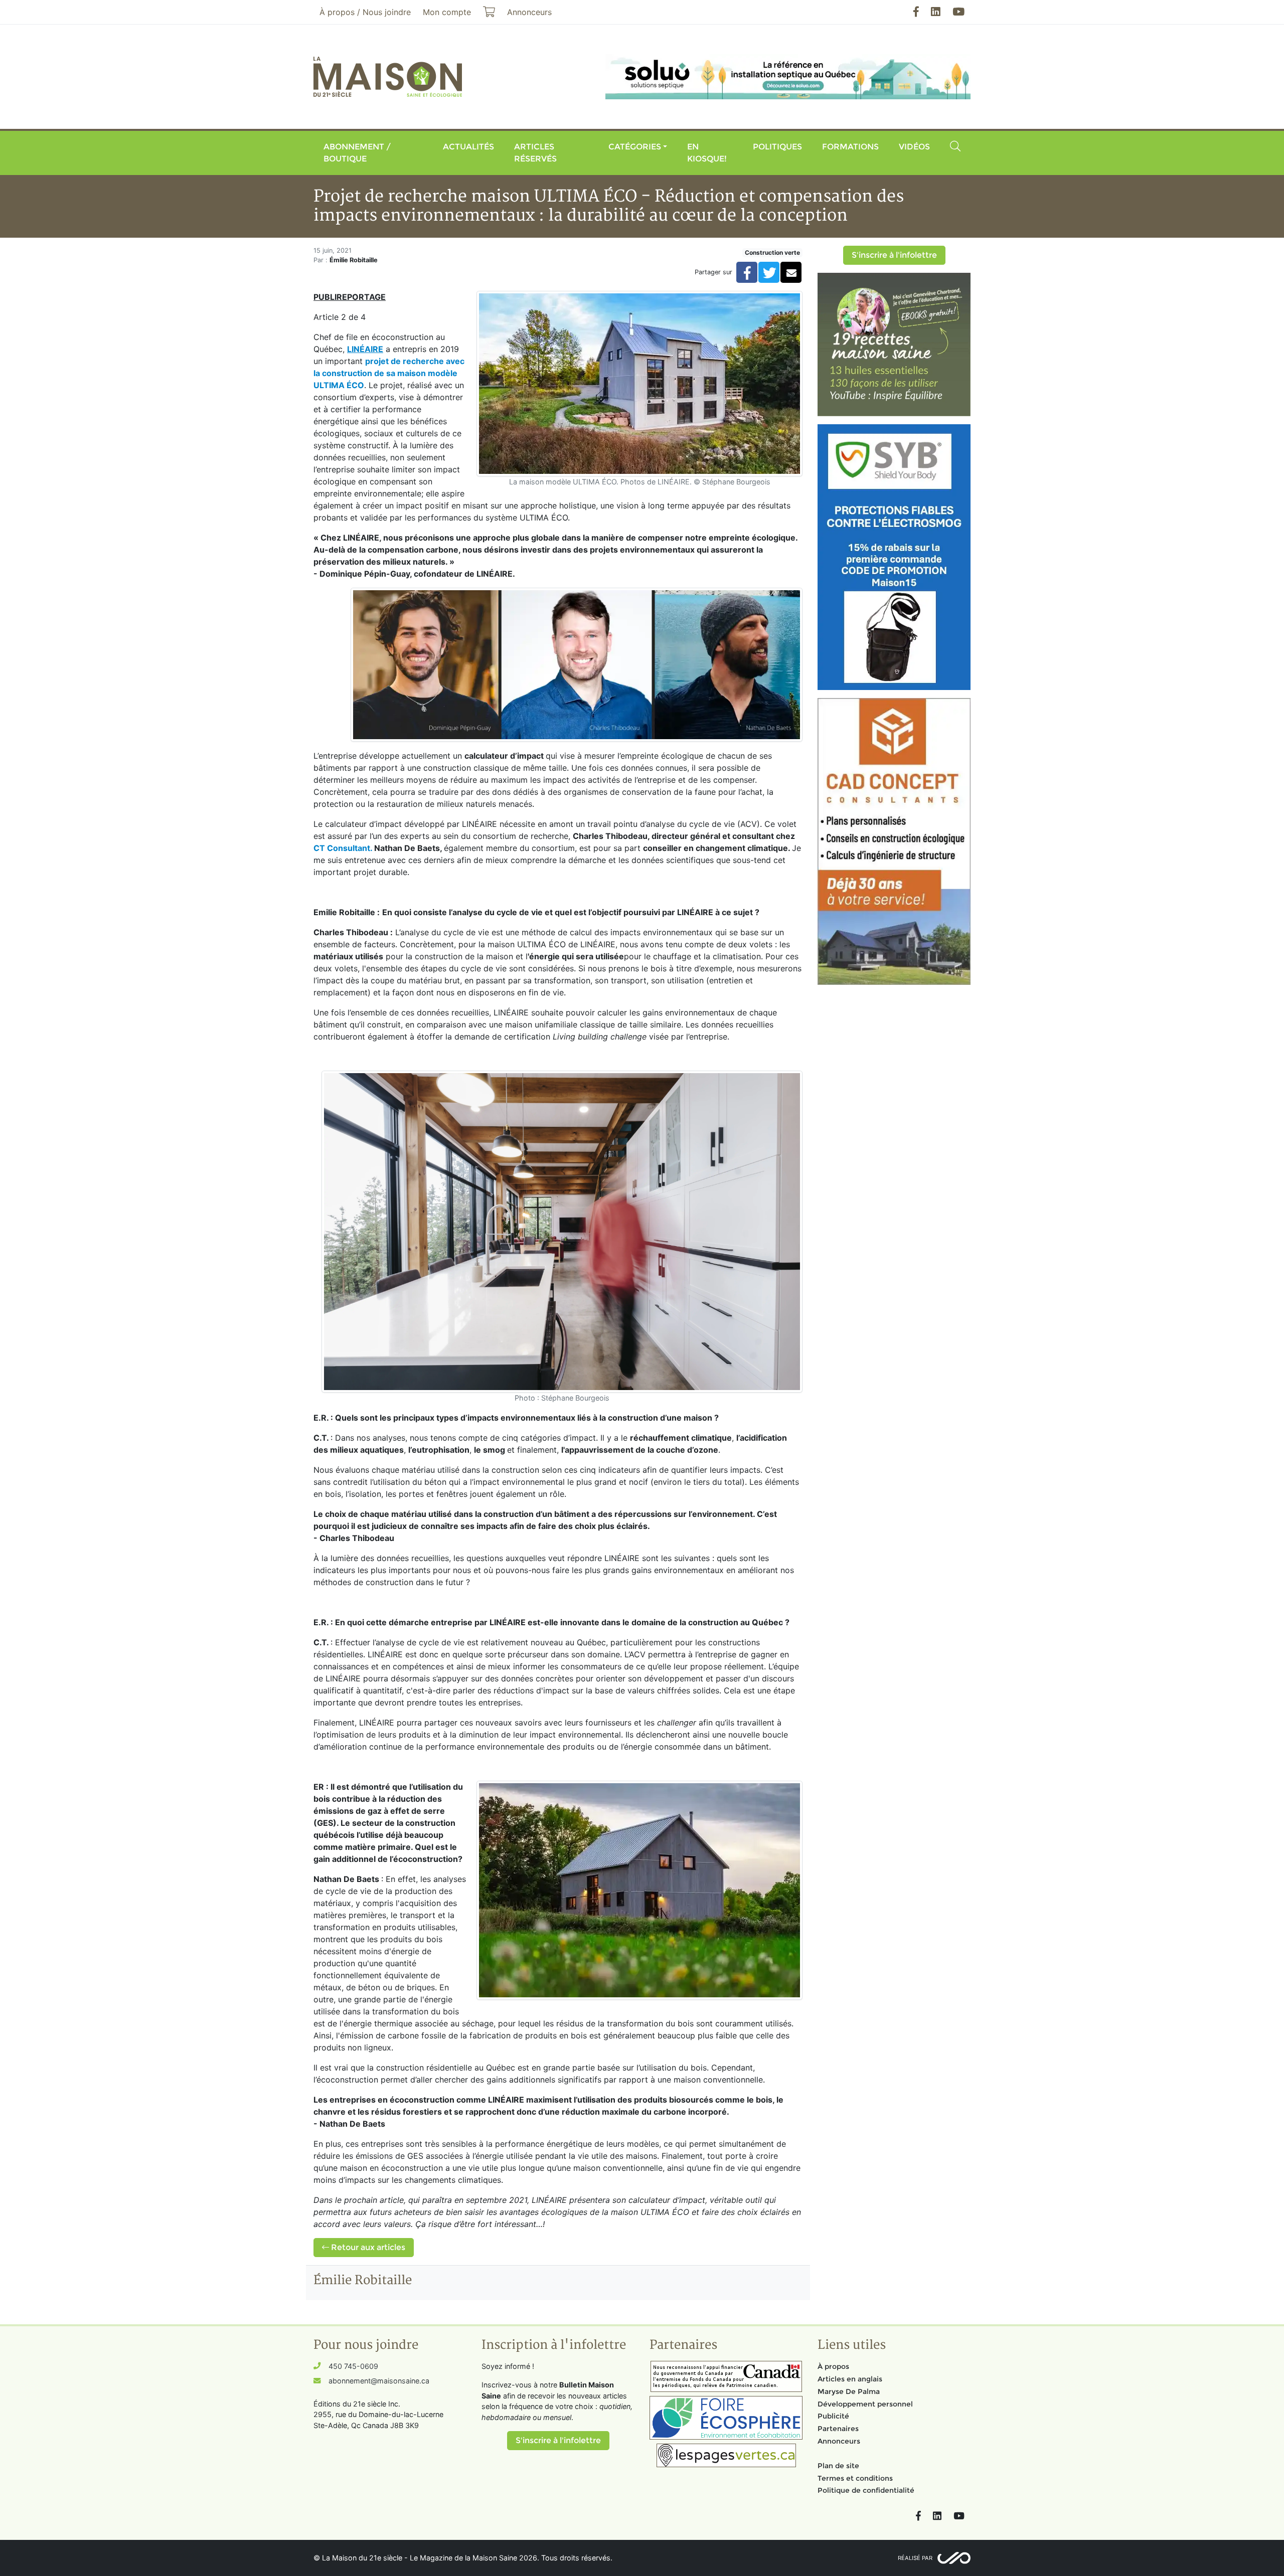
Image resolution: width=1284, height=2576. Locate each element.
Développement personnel (865, 2404)
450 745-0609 (353, 2366)
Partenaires (838, 2429)
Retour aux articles (367, 2247)
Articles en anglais (850, 2379)
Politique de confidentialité (866, 2490)
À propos (833, 2366)
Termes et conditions (855, 2478)
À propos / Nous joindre (365, 12)
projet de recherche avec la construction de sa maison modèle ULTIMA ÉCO (389, 373)
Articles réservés (535, 153)
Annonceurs (839, 2441)
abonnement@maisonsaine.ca (379, 2381)
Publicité (833, 2416)
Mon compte (447, 12)
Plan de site (838, 2466)
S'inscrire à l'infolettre (894, 255)
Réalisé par (915, 2558)
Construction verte (772, 252)
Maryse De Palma (849, 2391)
